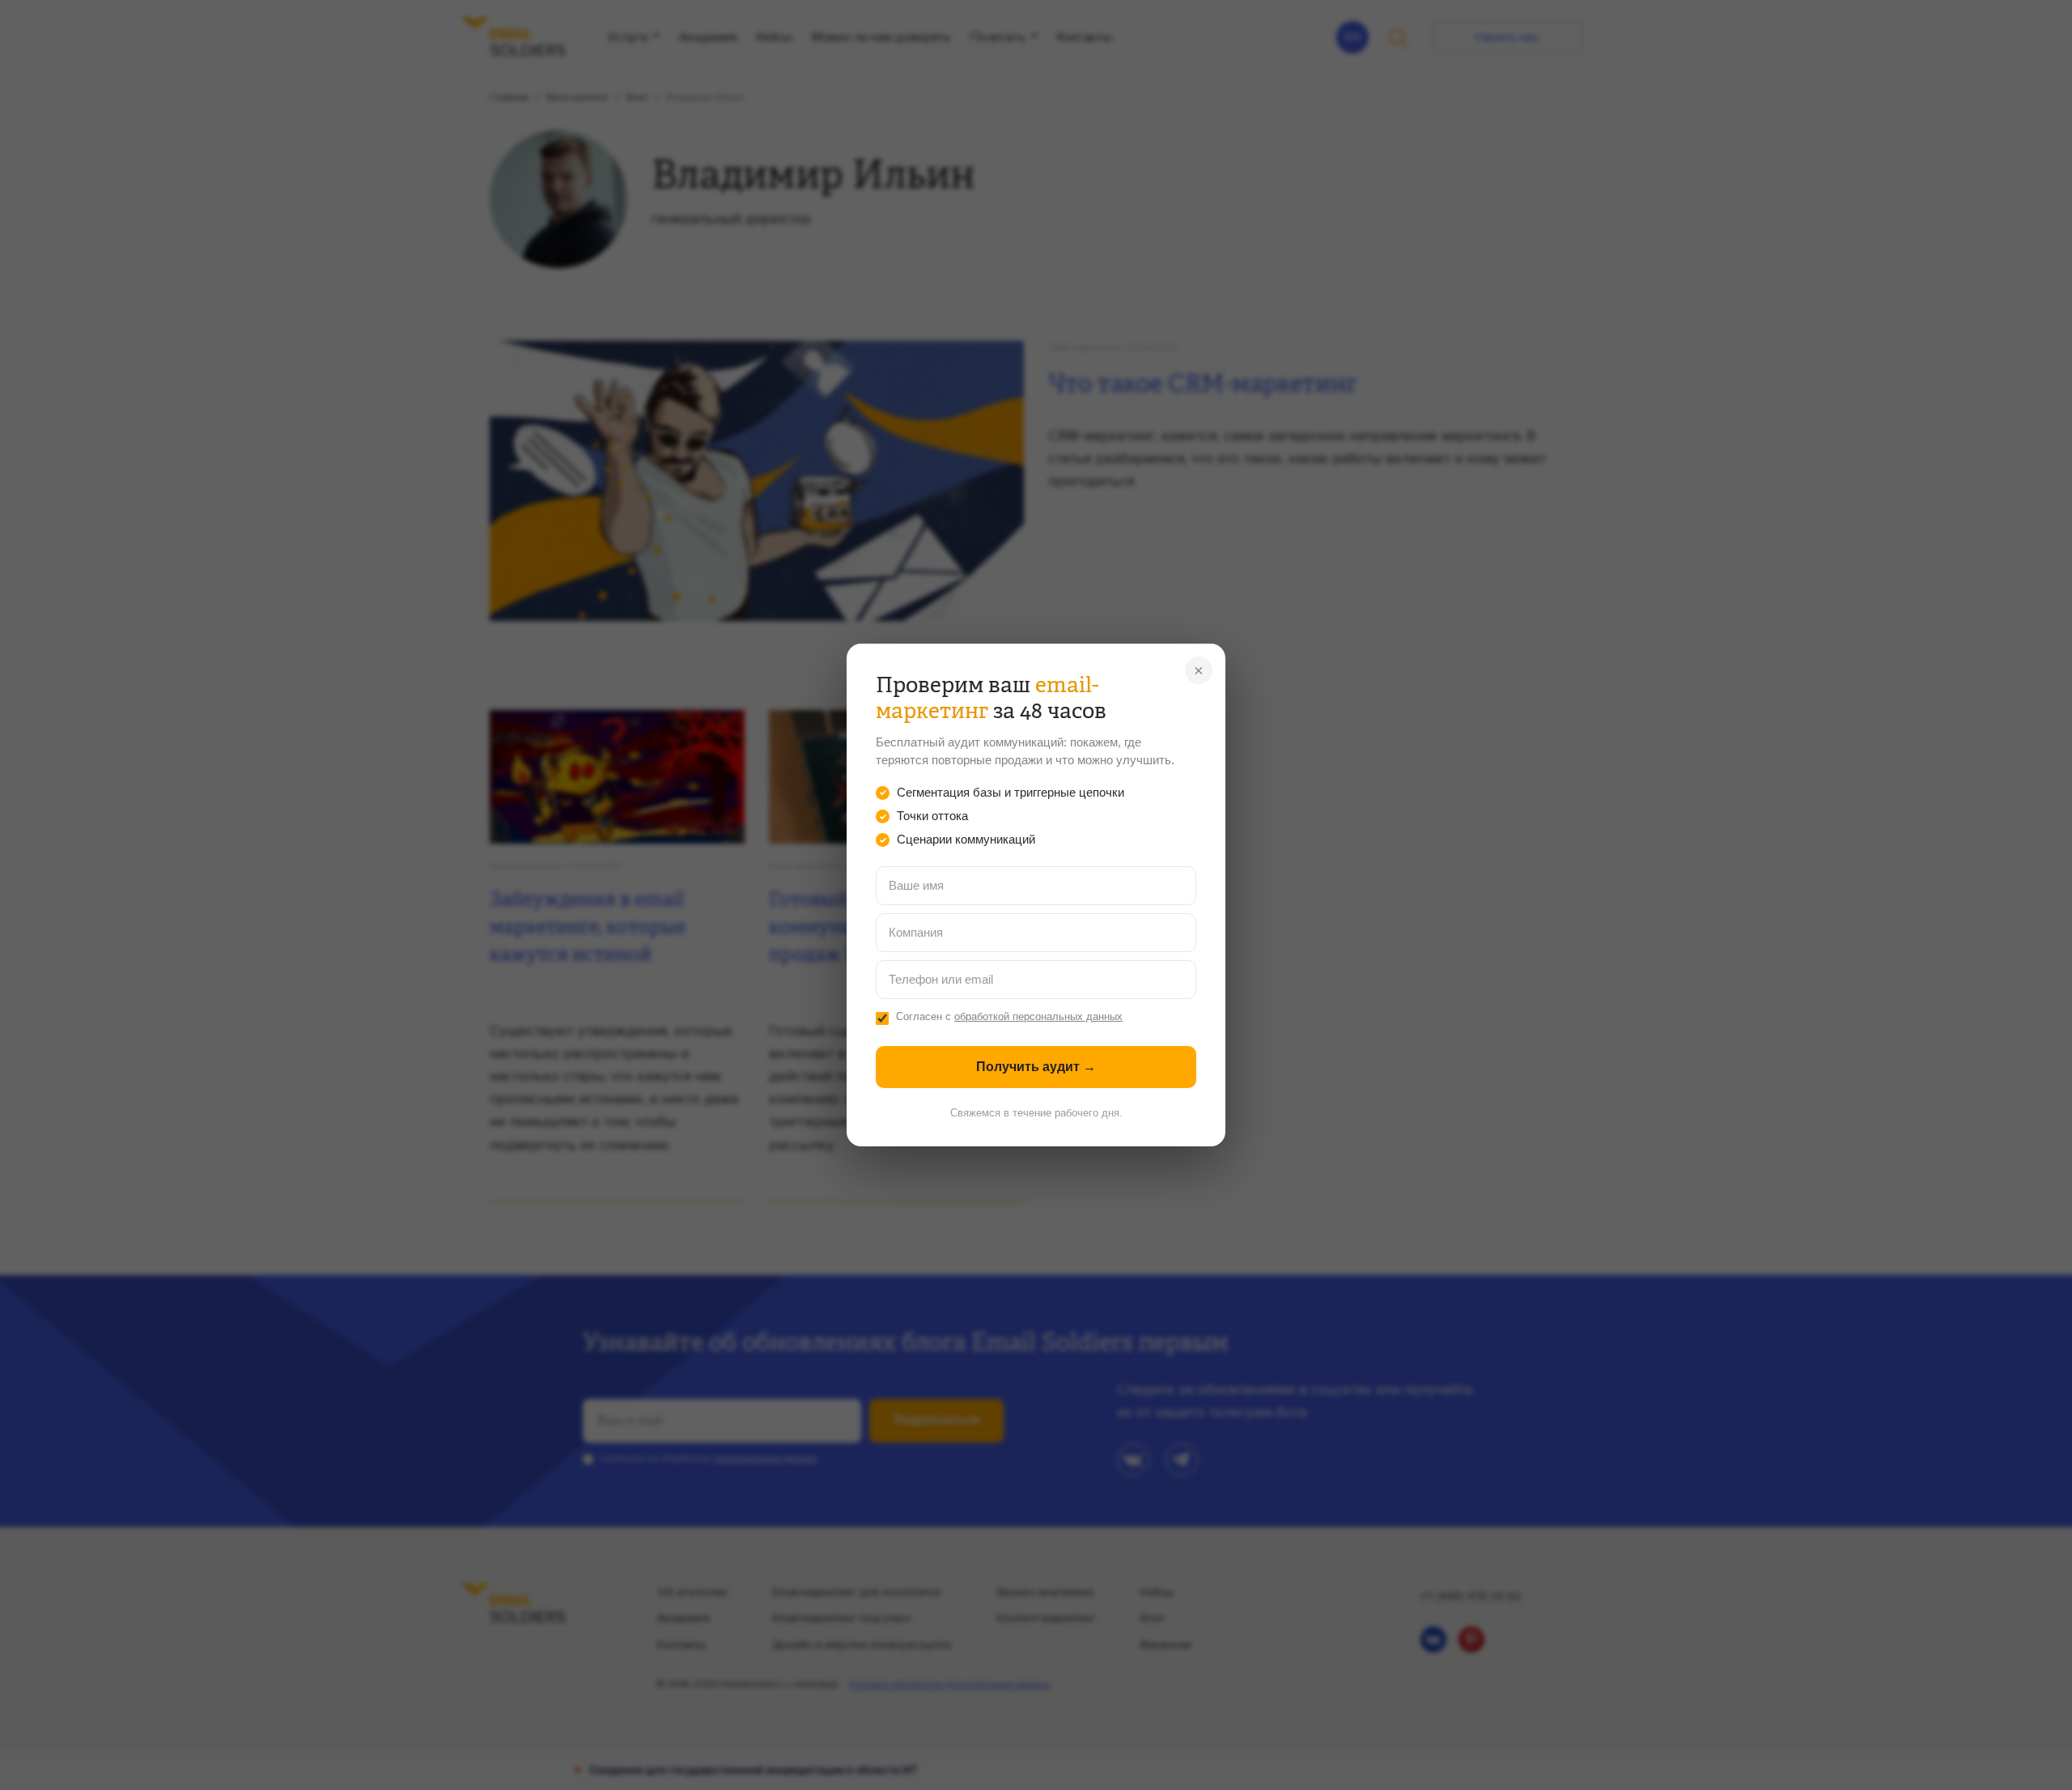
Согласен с (1009, 1017)
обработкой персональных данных (1038, 1017)
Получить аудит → (1036, 1067)
